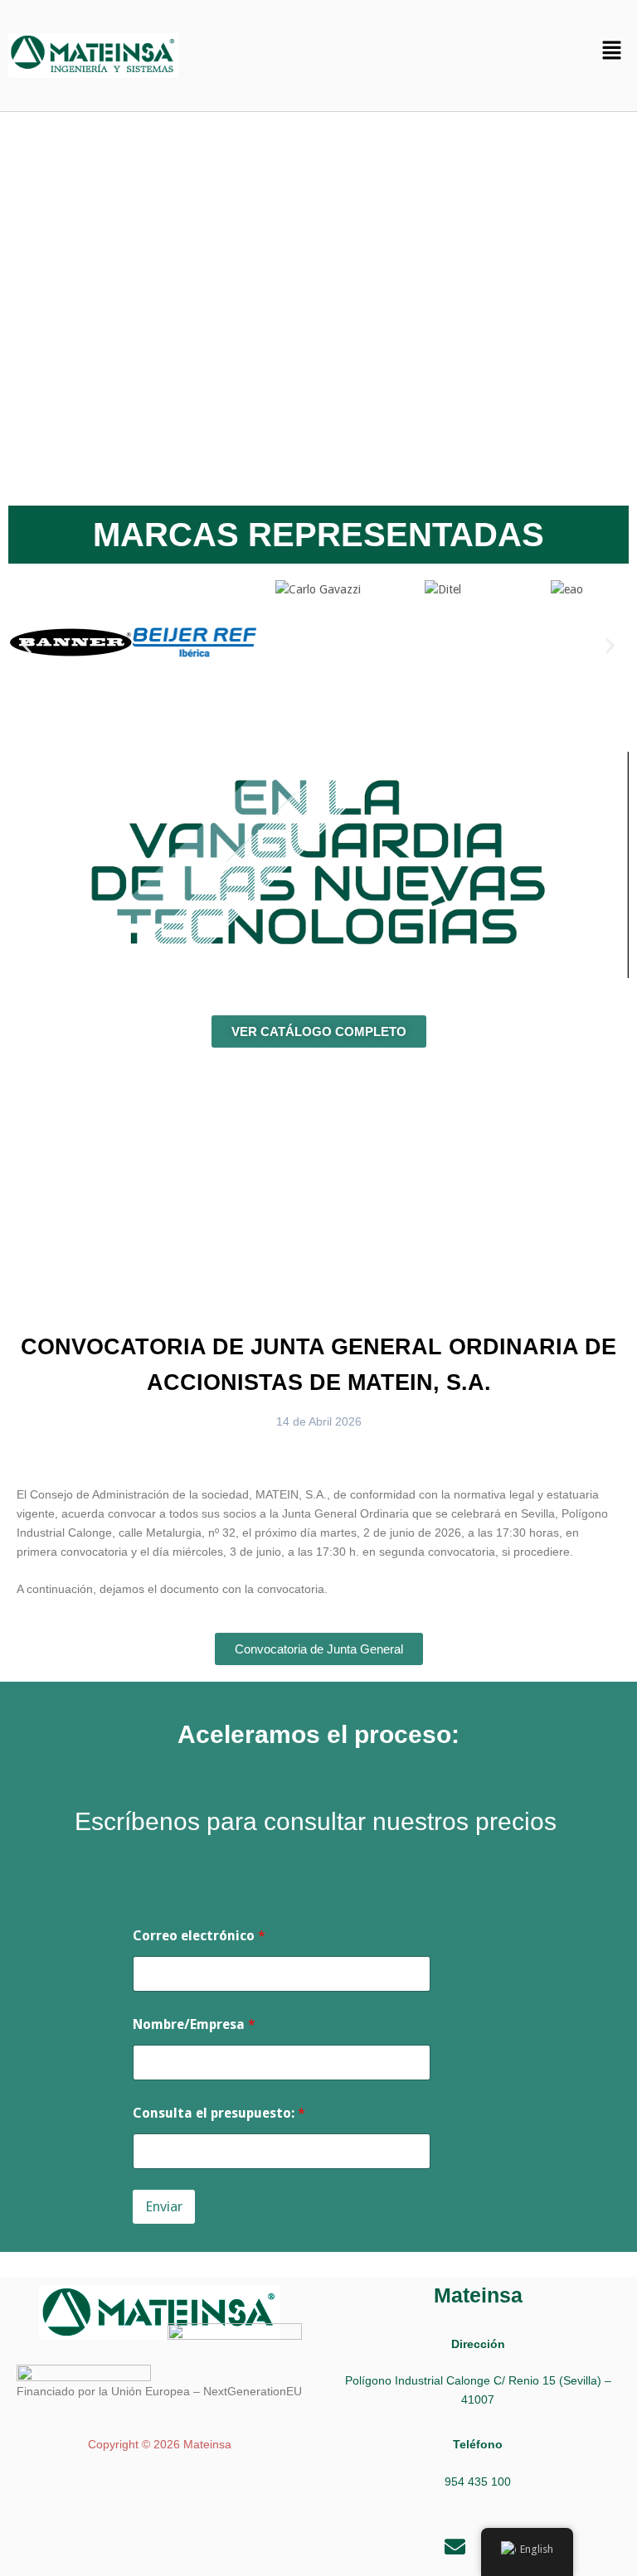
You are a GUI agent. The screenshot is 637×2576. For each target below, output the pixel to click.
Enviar (164, 2206)
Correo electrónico (199, 1936)
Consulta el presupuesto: (219, 2113)
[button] (612, 51)
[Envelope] (455, 2547)
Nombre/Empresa (194, 2024)
